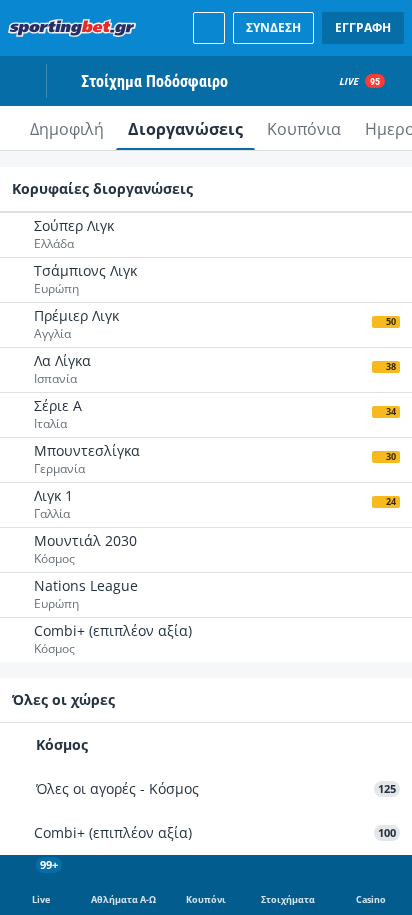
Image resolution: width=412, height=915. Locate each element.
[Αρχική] (76, 28)
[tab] (67, 128)
